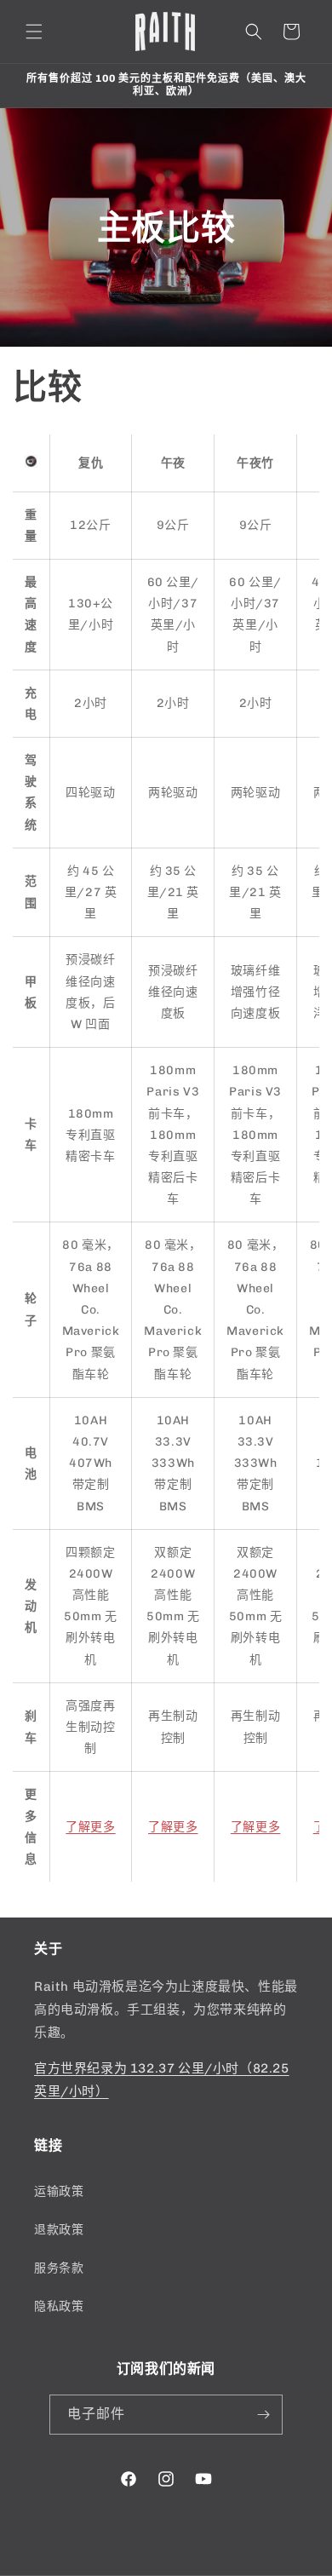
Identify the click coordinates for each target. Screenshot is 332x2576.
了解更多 (90, 1827)
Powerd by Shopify (236, 2561)
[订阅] (263, 2415)
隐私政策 (59, 2306)
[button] (34, 32)
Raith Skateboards (140, 2561)
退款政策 (59, 2230)
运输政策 (59, 2191)
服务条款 (59, 2268)
